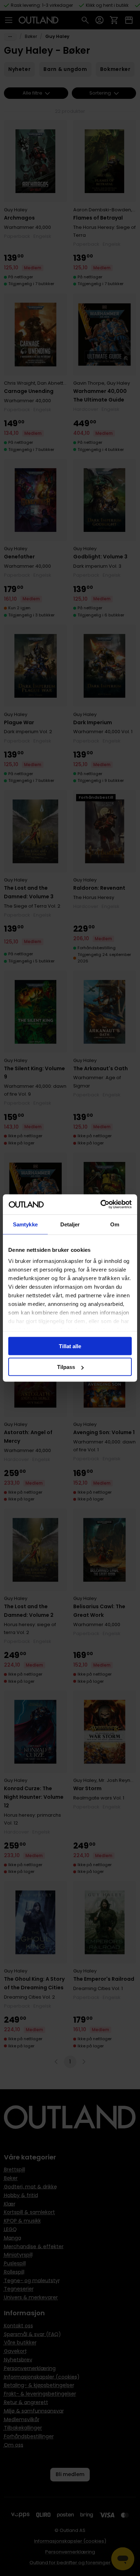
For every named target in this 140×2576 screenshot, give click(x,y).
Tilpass (66, 1367)
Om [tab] (115, 1224)
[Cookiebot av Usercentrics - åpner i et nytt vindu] (101, 1205)
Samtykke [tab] (25, 1224)
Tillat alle (70, 1346)
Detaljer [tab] (70, 1224)
